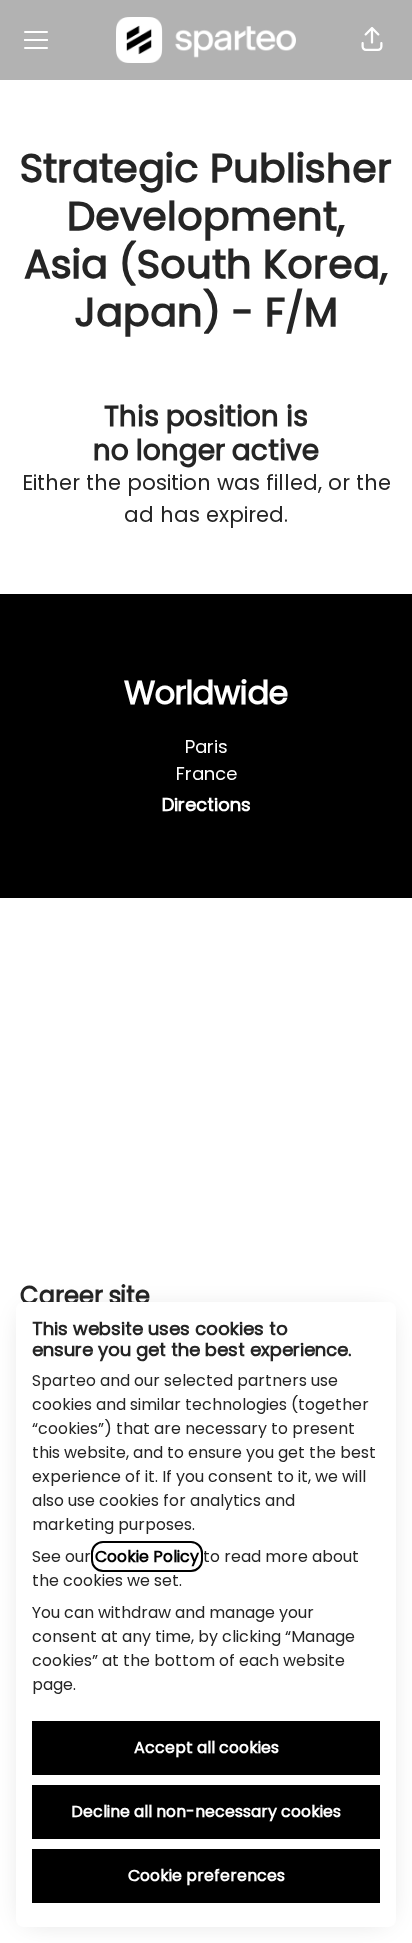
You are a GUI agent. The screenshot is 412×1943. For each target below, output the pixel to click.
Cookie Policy (147, 1556)
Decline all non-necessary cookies (206, 1811)
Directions (206, 804)
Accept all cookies (206, 1747)
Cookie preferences (206, 1875)
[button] (372, 40)
